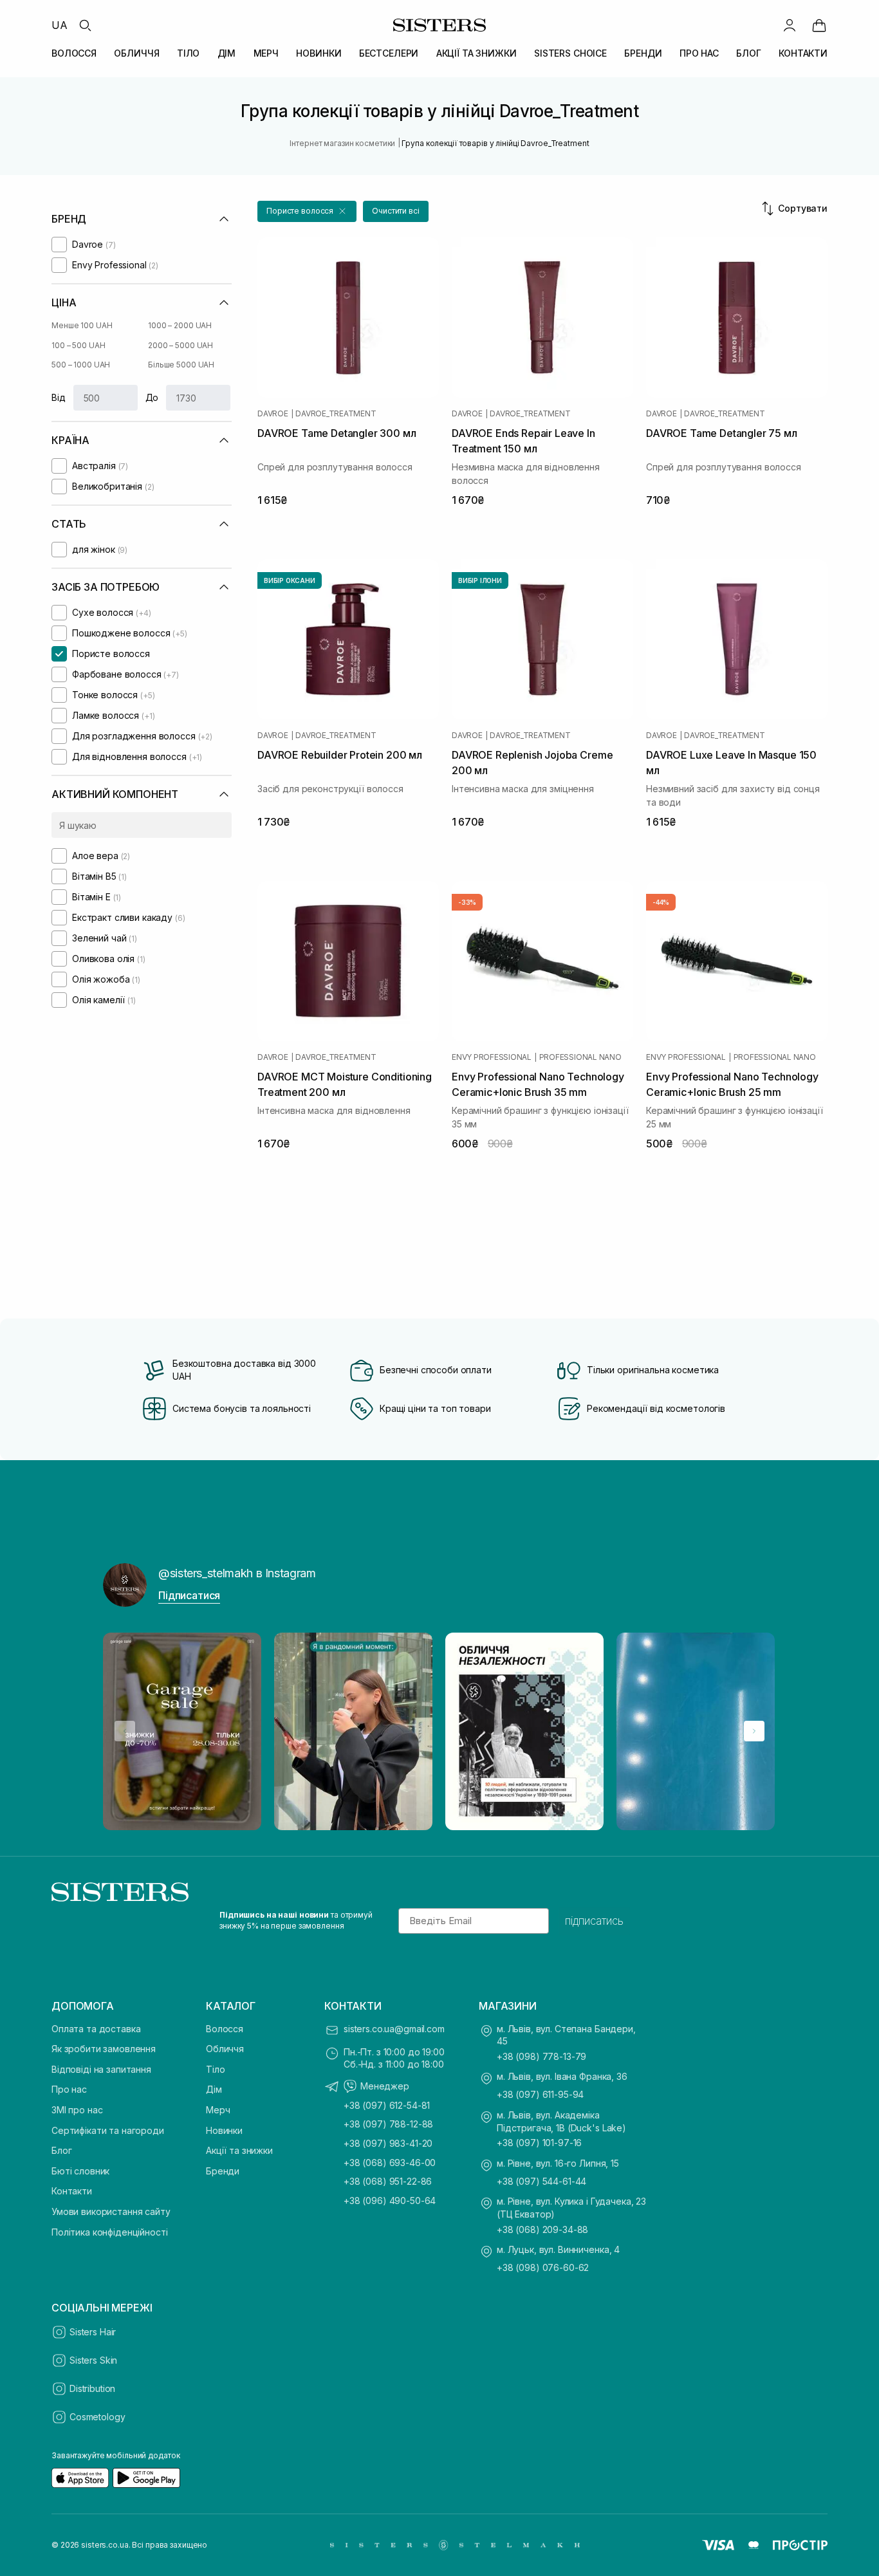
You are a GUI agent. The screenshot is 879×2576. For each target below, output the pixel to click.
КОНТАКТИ (803, 53)
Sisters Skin (93, 2360)
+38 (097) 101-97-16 (539, 2143)
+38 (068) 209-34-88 (542, 2229)
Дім (214, 2089)
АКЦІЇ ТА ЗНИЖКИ (477, 53)
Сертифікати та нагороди (108, 2130)
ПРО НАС (699, 53)
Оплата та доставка (96, 2029)
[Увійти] (790, 25)
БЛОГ (748, 53)
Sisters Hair (93, 2332)
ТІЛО (188, 53)
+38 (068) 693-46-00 (390, 2163)
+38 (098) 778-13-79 (541, 2056)
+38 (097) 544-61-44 (541, 2181)
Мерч (218, 2110)
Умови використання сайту (111, 2211)
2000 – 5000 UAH (180, 345)
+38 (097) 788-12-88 (388, 2124)
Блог (61, 2150)
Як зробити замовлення (104, 2049)
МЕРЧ (266, 53)
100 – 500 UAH (78, 345)
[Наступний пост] (754, 1731)
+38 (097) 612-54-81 (387, 2105)
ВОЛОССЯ (74, 53)
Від (59, 397)
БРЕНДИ (643, 53)
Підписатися (189, 1595)
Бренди (223, 2171)
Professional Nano (580, 1057)
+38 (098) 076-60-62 (543, 2267)
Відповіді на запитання (101, 2069)
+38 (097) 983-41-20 (388, 2143)
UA (60, 25)
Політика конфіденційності (110, 2232)
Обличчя (225, 2049)
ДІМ (227, 53)
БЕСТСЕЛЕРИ (389, 53)
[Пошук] (85, 25)
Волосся (225, 2029)
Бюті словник (80, 2171)
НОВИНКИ (319, 53)
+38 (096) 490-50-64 (390, 2201)
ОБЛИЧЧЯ (136, 53)
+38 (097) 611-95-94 (540, 2094)
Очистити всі (396, 211)
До (152, 397)
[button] (307, 211)
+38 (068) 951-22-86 (388, 2181)
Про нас (69, 2089)
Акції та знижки (239, 2150)
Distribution (92, 2388)
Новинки (224, 2130)
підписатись (594, 1921)
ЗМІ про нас (77, 2110)
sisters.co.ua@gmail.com (394, 2029)
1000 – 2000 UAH (180, 325)
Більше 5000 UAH (181, 365)
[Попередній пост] (125, 1731)
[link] (819, 25)
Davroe (273, 414)
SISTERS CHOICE (570, 53)
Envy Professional (492, 1057)
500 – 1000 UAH (81, 365)
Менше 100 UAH (82, 325)
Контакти (72, 2191)
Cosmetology (97, 2417)
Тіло (215, 2069)
